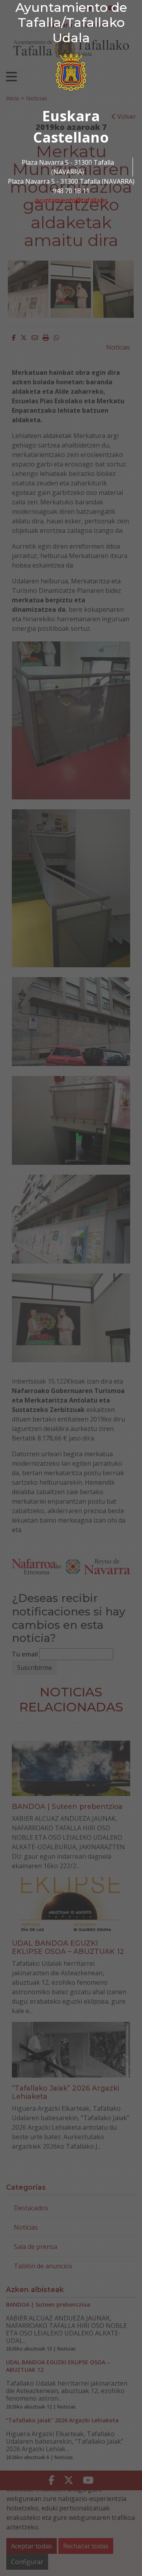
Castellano (71, 137)
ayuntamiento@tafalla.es (71, 200)
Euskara (71, 116)
